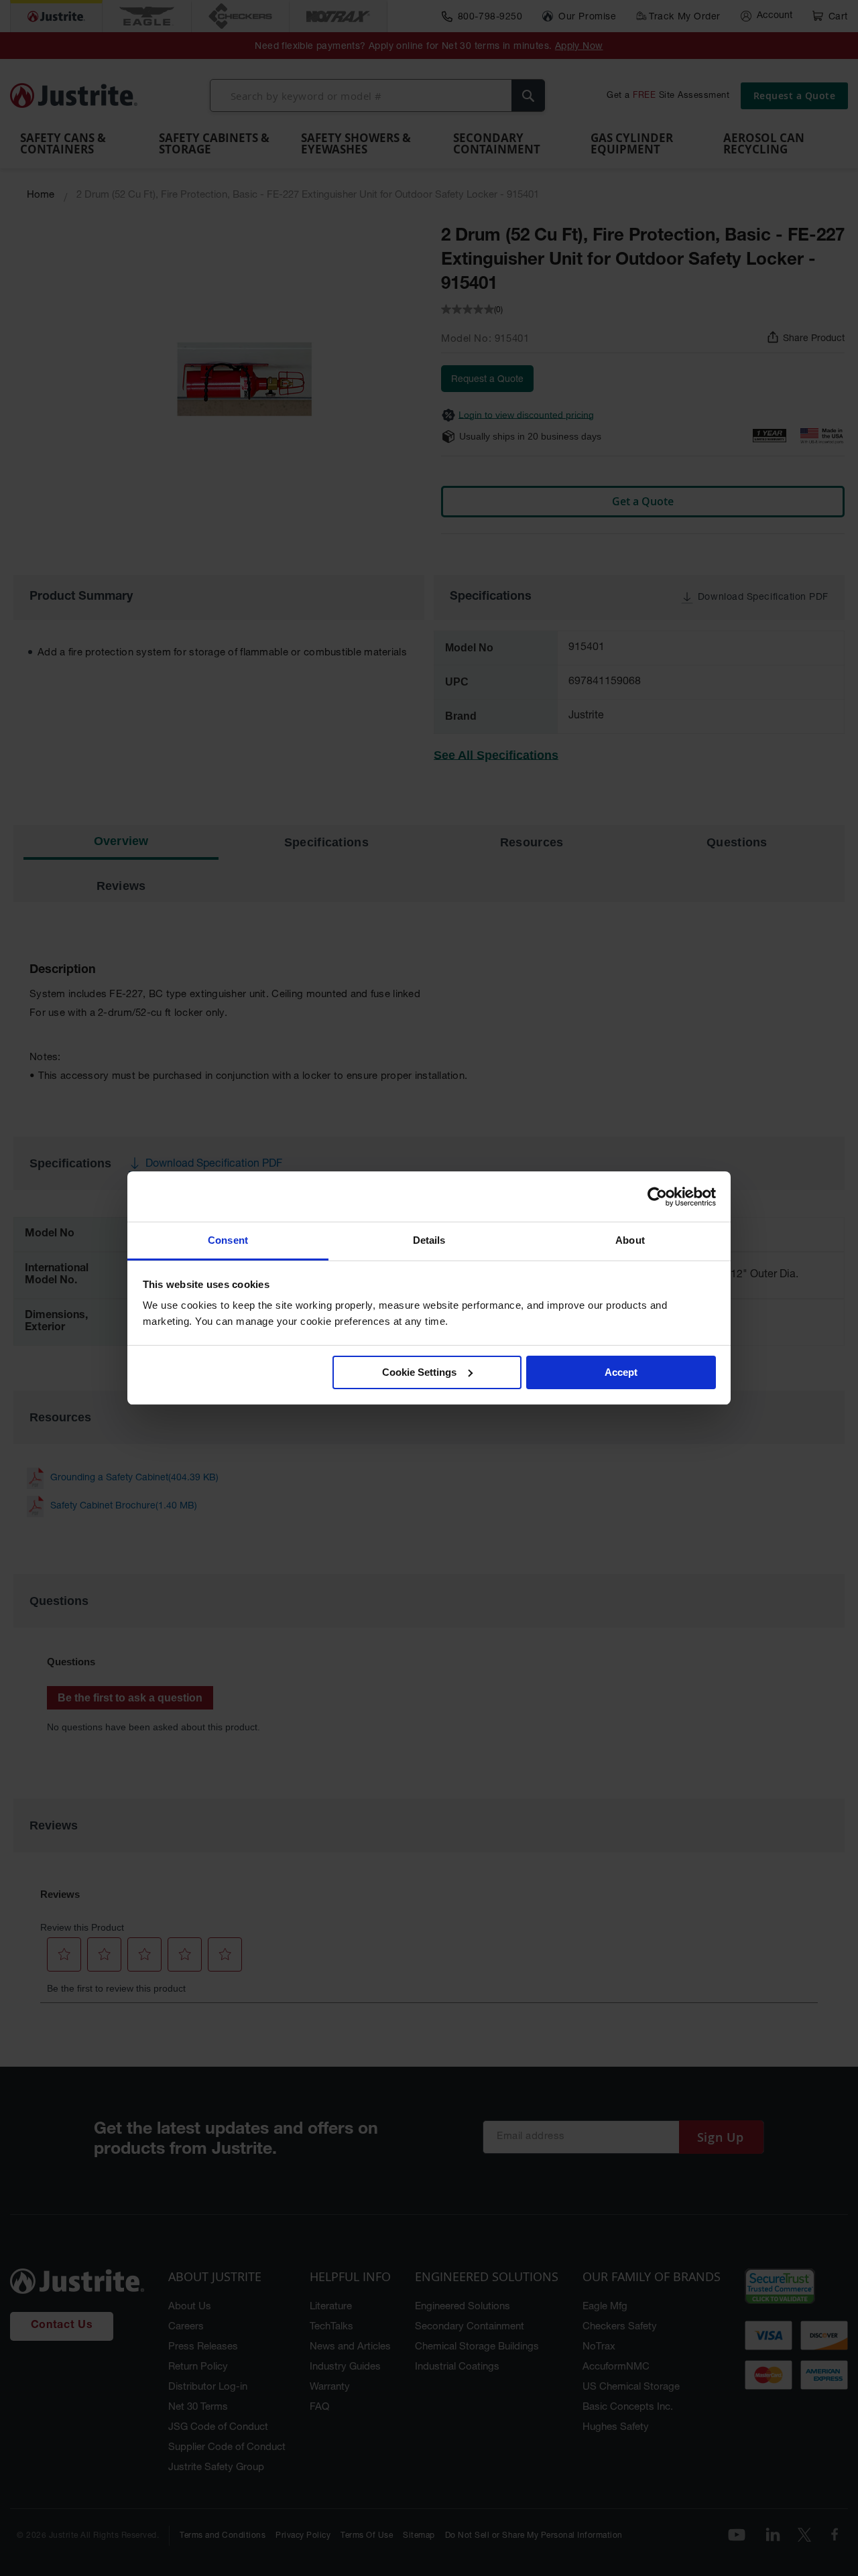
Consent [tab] (228, 1240)
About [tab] (630, 1240)
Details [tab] (429, 1240)
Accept (621, 1372)
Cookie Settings (419, 1372)
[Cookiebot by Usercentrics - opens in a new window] (657, 1197)
